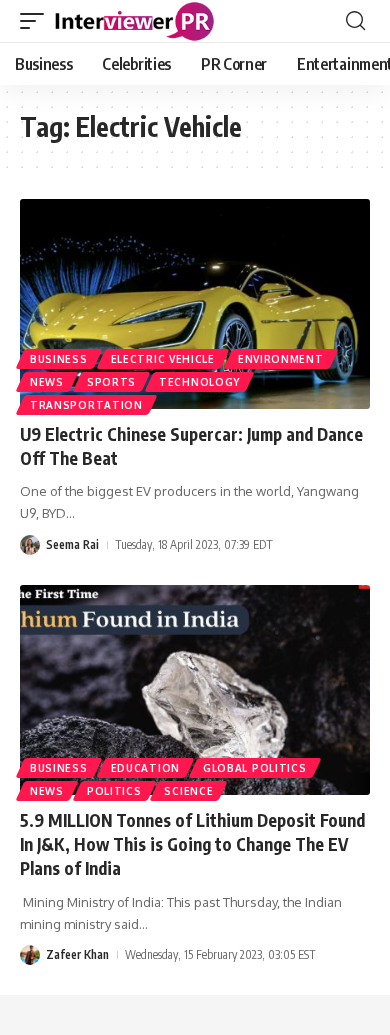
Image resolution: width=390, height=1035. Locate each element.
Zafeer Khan (77, 954)
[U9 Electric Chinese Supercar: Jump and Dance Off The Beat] (195, 304)
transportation (86, 405)
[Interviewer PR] (135, 21)
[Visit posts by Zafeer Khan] (30, 955)
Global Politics (255, 768)
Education (145, 768)
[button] (37, 21)
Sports (111, 382)
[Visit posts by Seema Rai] (30, 545)
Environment (281, 359)
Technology (199, 382)
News (47, 382)
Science (188, 791)
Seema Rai (72, 544)
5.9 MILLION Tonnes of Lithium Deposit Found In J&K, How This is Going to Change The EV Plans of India (192, 844)
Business (59, 359)
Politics (114, 791)
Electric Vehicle (163, 359)
